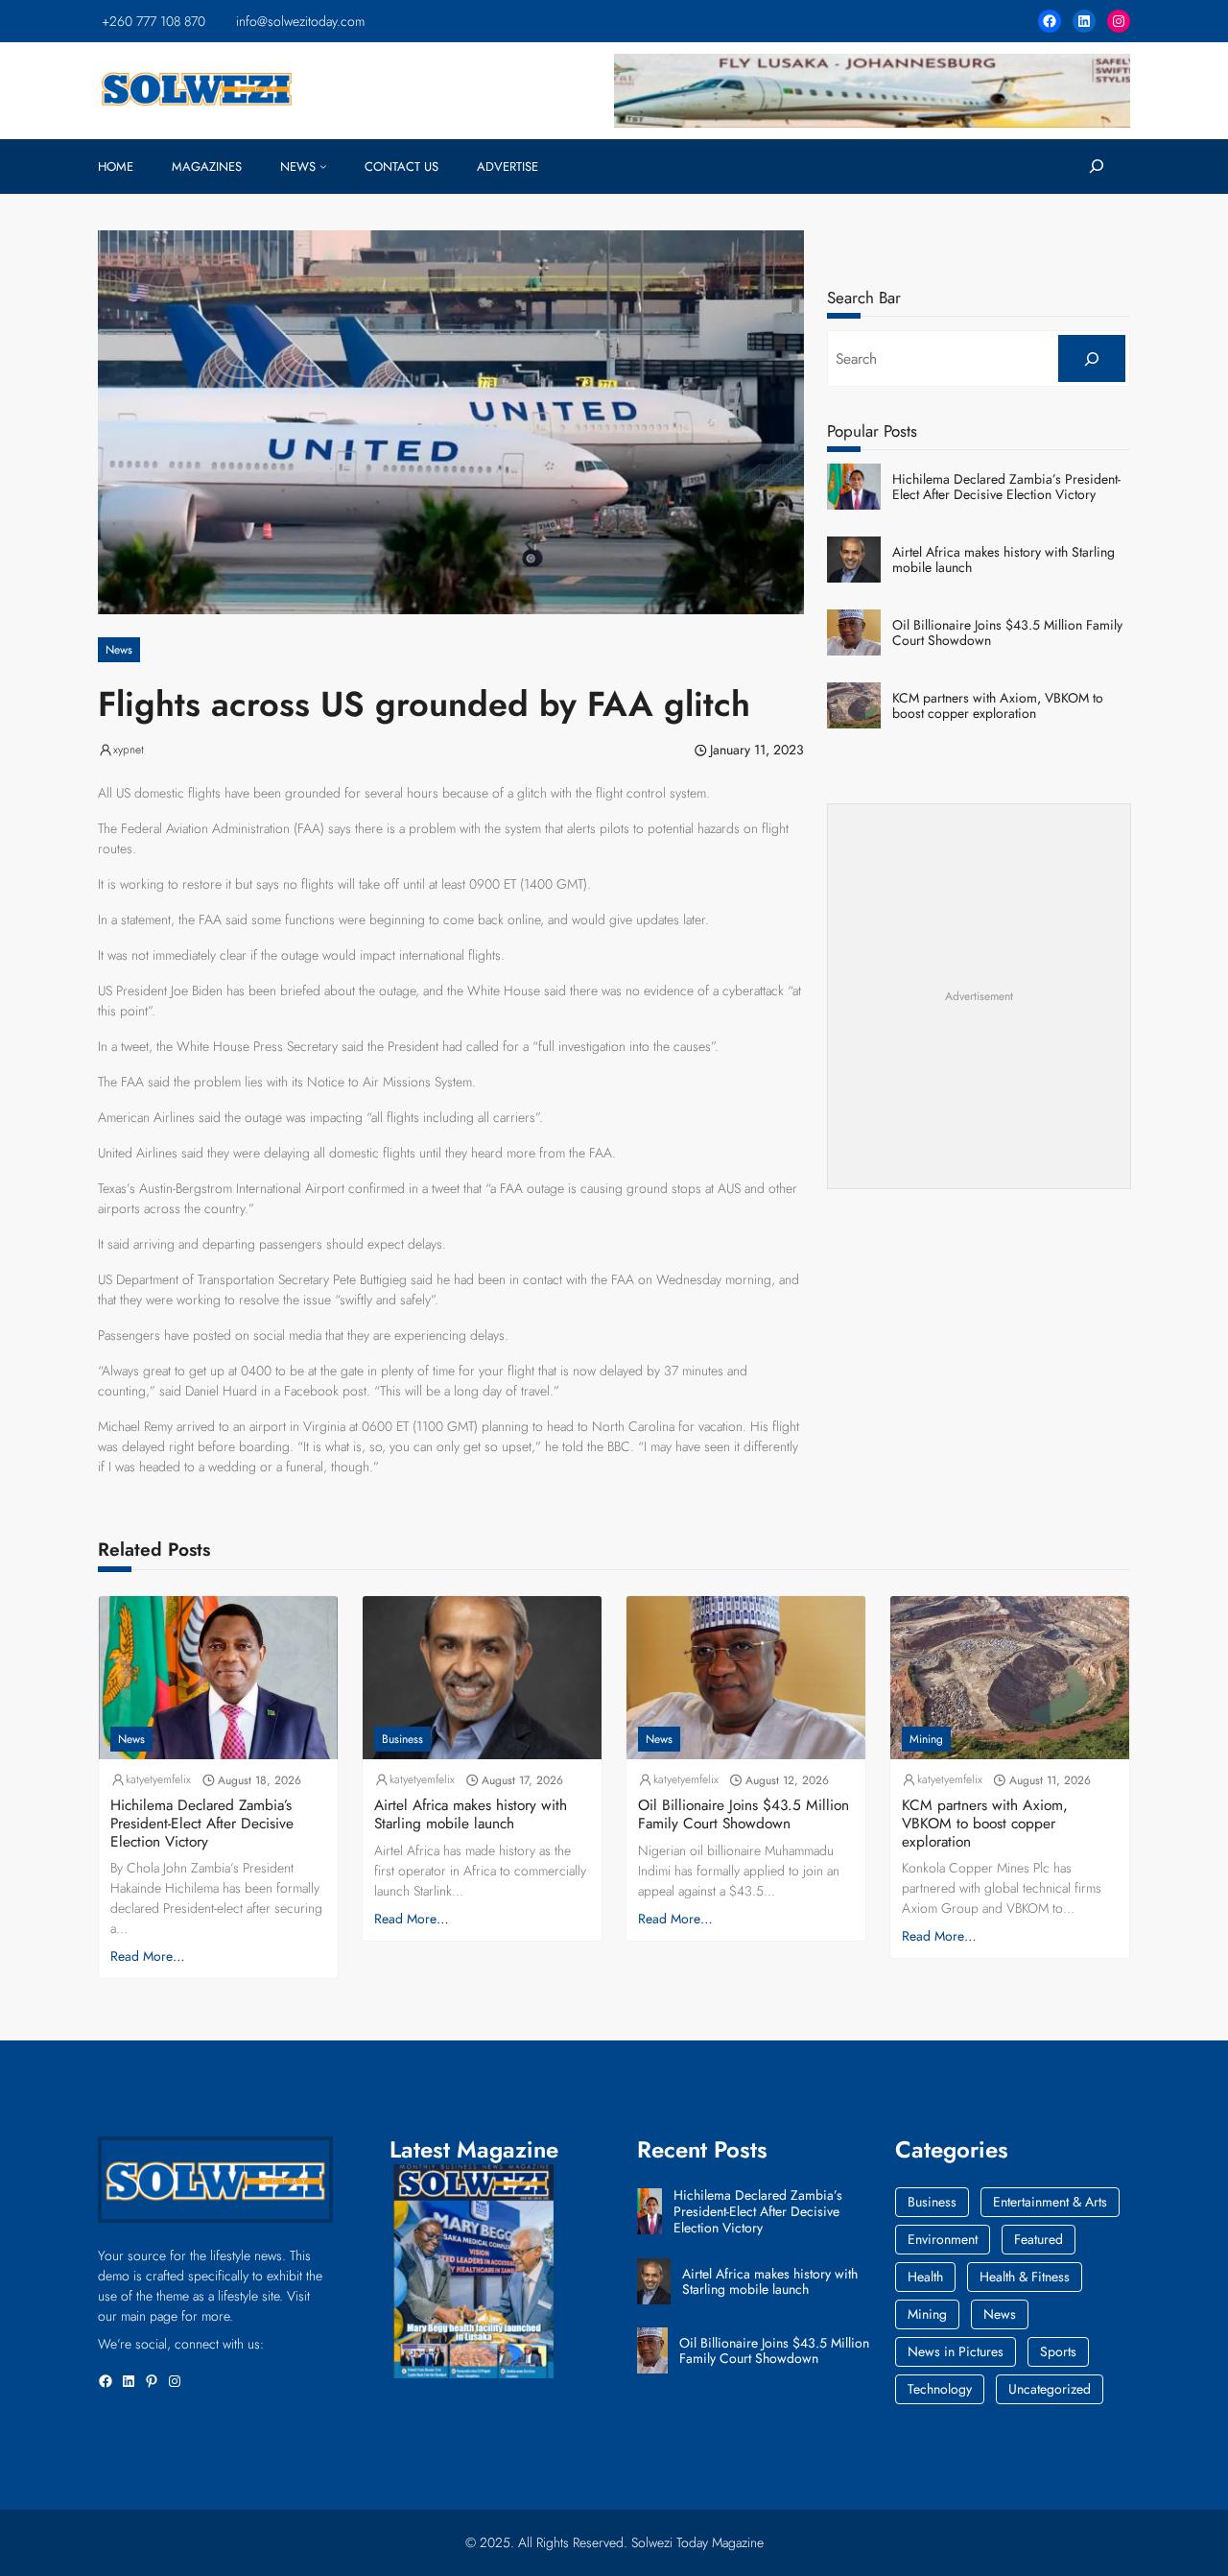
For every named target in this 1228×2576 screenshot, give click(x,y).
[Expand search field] (1096, 167)
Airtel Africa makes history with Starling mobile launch (1004, 561)
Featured (1039, 2239)
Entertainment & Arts (1050, 2202)
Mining (926, 1739)
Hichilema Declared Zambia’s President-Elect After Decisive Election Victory (1006, 488)
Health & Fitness (1025, 2277)
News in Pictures (956, 2351)
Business (402, 1739)
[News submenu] (323, 166)
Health (925, 2277)
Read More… (148, 1956)
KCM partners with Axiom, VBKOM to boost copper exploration (998, 706)
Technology (940, 2389)
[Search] (1091, 358)
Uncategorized (1050, 2389)
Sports (1058, 2351)
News (119, 650)
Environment (943, 2239)
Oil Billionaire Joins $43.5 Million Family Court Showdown (1007, 633)
